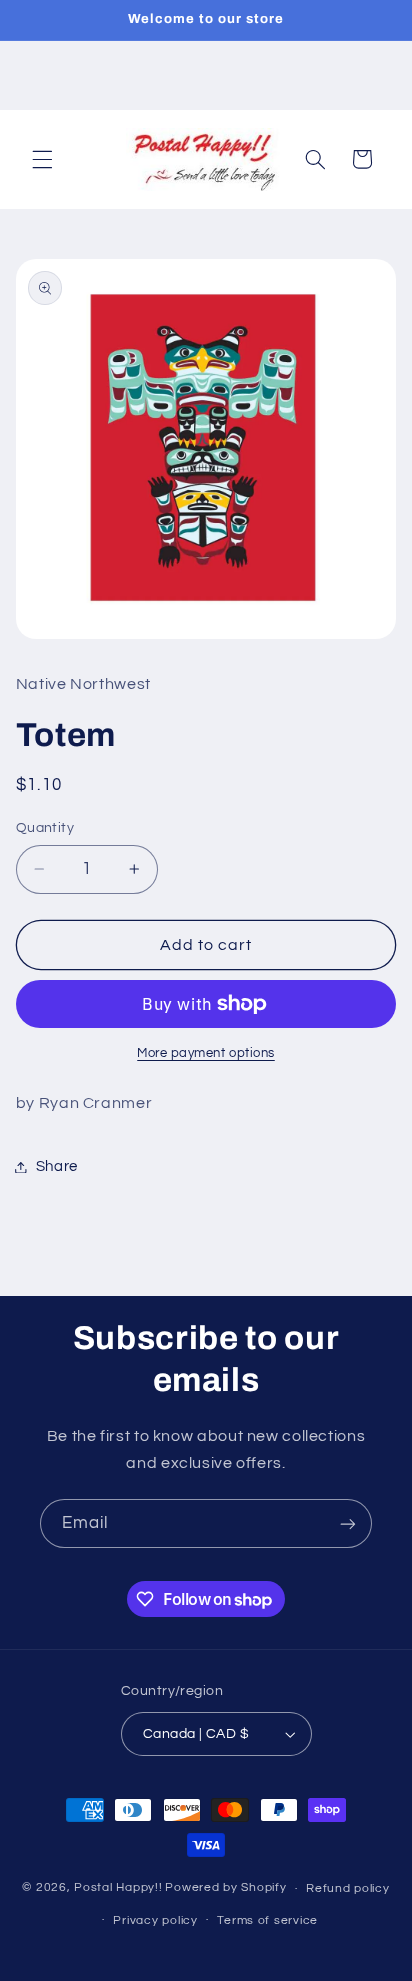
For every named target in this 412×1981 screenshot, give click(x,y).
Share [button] (57, 1166)
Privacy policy (155, 1920)
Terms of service (267, 1920)
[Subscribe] (348, 1523)
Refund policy (348, 1888)
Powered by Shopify (225, 1888)
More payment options (206, 1053)
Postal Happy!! (118, 1888)
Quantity (45, 828)
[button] (42, 159)
